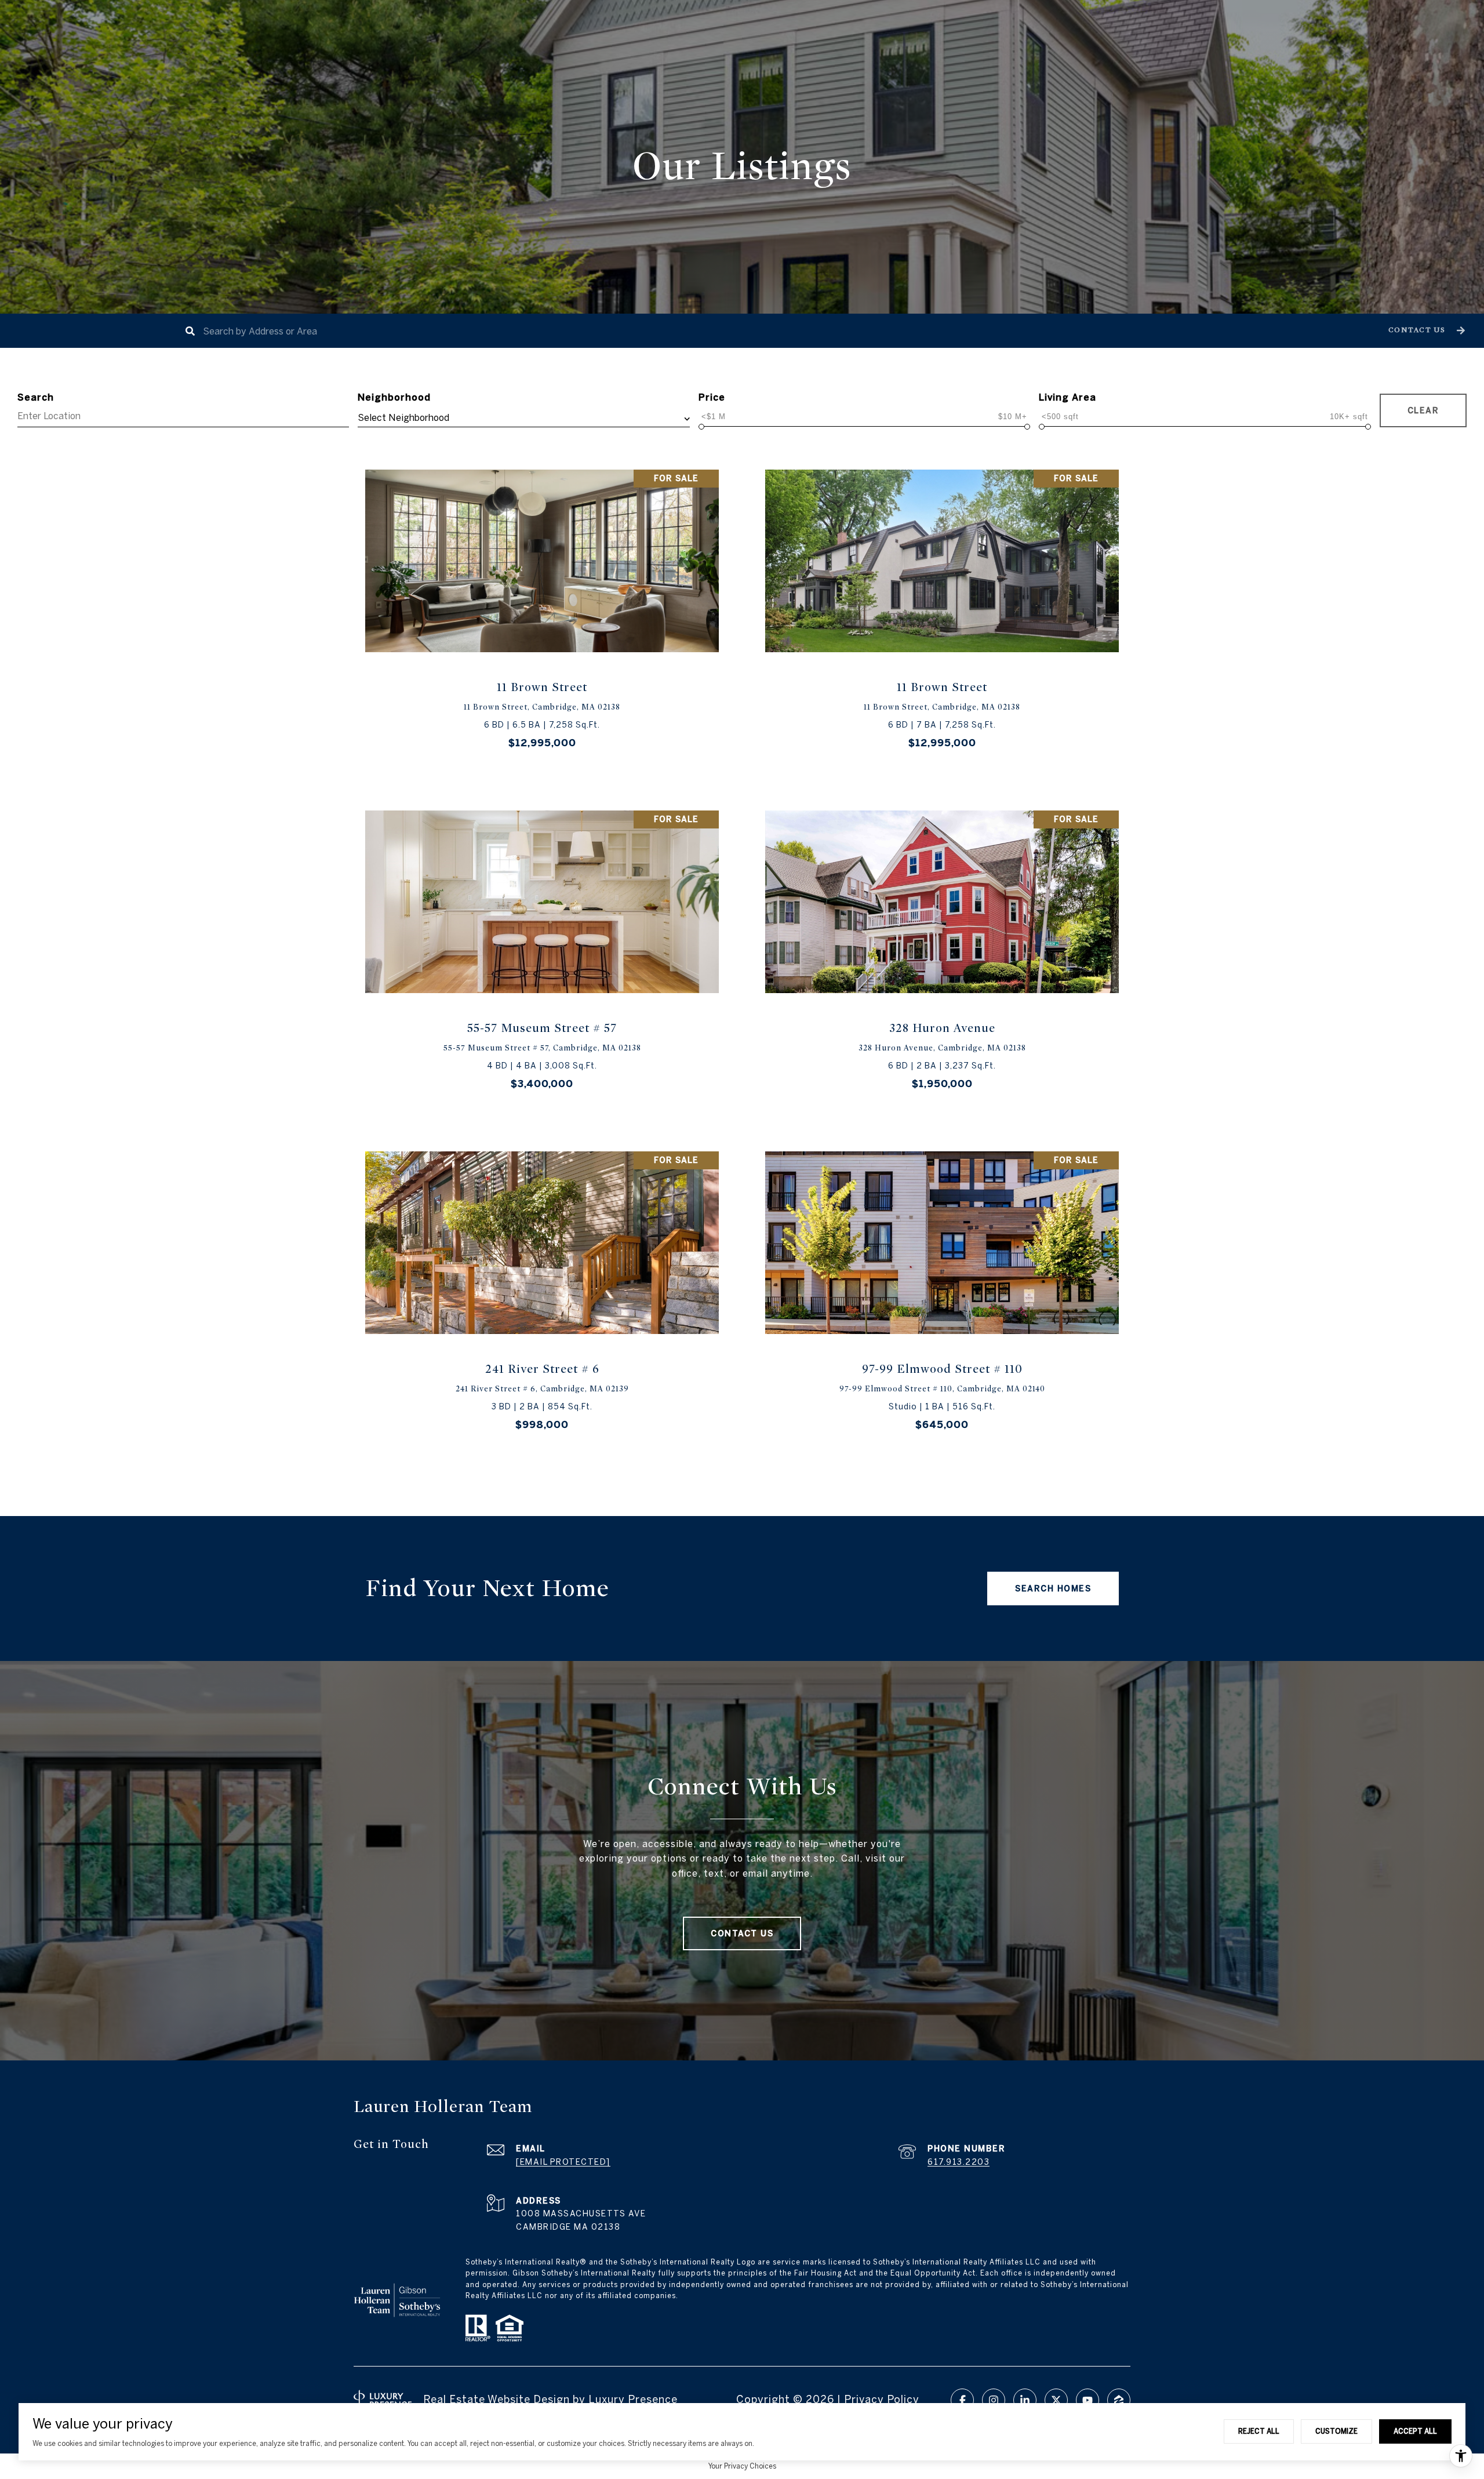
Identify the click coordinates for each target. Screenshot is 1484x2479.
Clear (1423, 410)
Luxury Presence (633, 2399)
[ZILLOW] (1119, 2400)
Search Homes (1053, 1589)
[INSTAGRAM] (994, 2400)
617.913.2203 (959, 2162)
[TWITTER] (1056, 2400)
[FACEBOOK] (962, 2400)
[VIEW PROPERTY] (542, 608)
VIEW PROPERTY (542, 618)
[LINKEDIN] (1025, 2400)
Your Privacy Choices (742, 2466)
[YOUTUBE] (1087, 2400)
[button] (1425, 331)
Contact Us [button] (742, 1933)
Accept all (1415, 2431)
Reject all (1259, 2431)
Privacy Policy (882, 2399)
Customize (1336, 2431)
